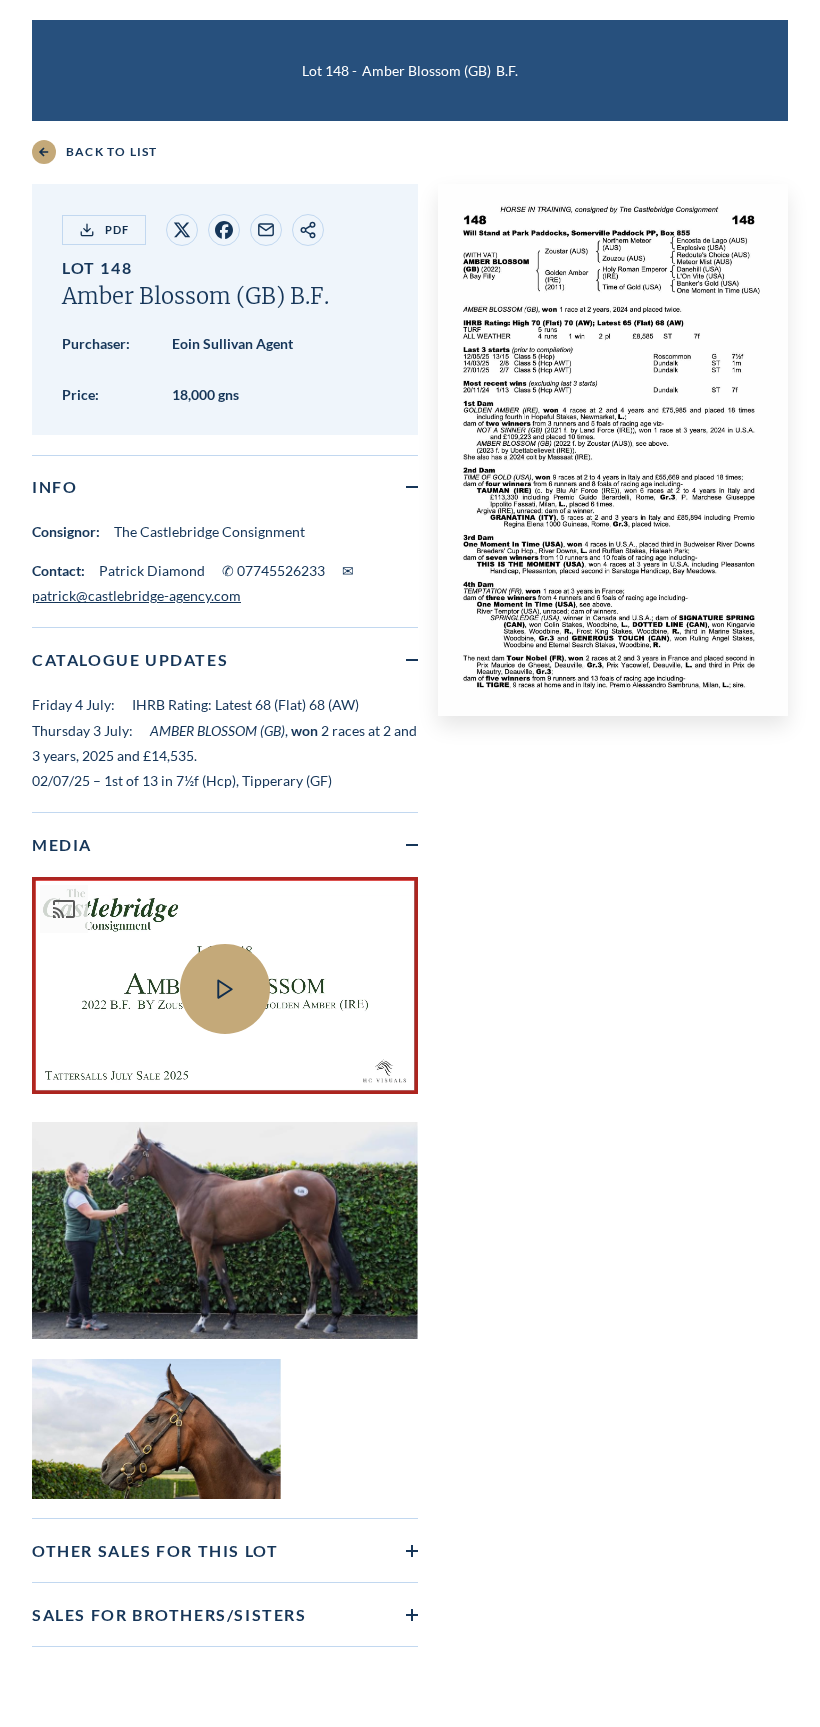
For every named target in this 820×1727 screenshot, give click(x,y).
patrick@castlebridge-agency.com (136, 595)
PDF (117, 229)
